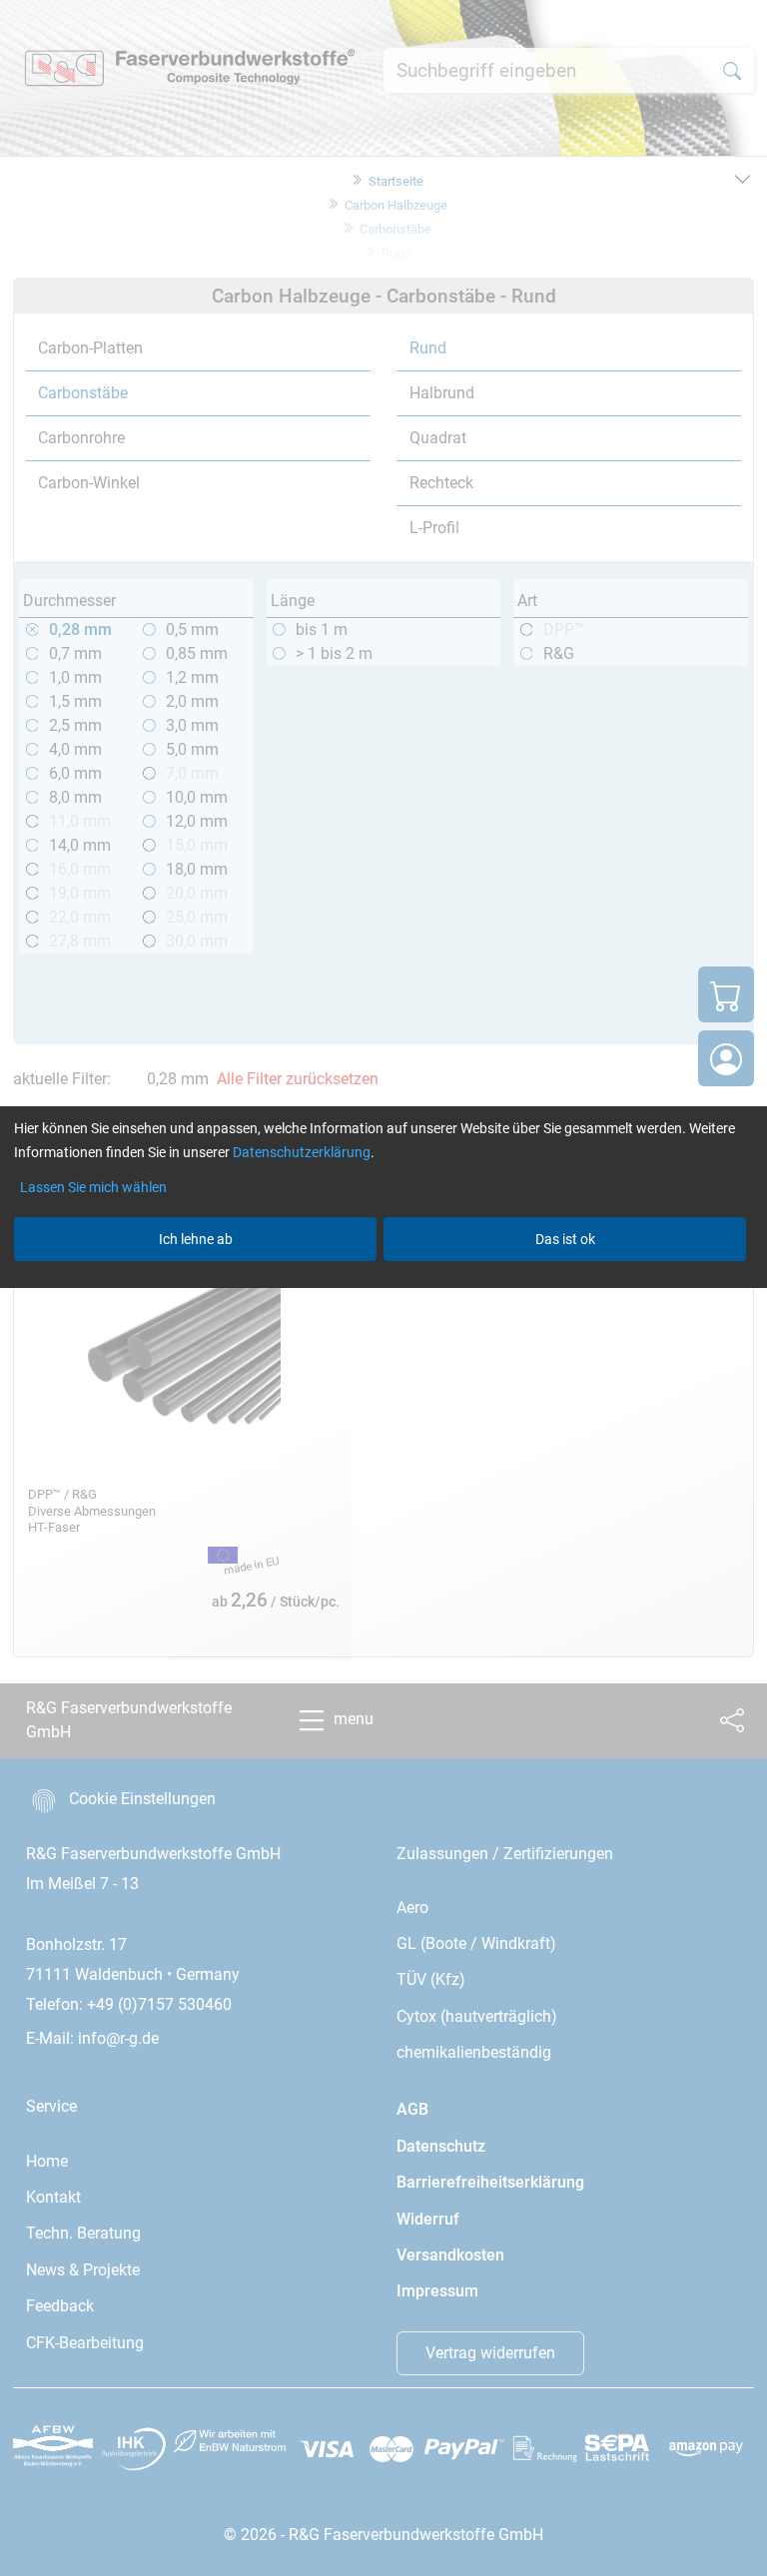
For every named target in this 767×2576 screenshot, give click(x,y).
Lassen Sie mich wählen (93, 1187)
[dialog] (383, 1288)
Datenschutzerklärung (302, 1152)
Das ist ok (565, 1239)
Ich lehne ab (196, 1239)
